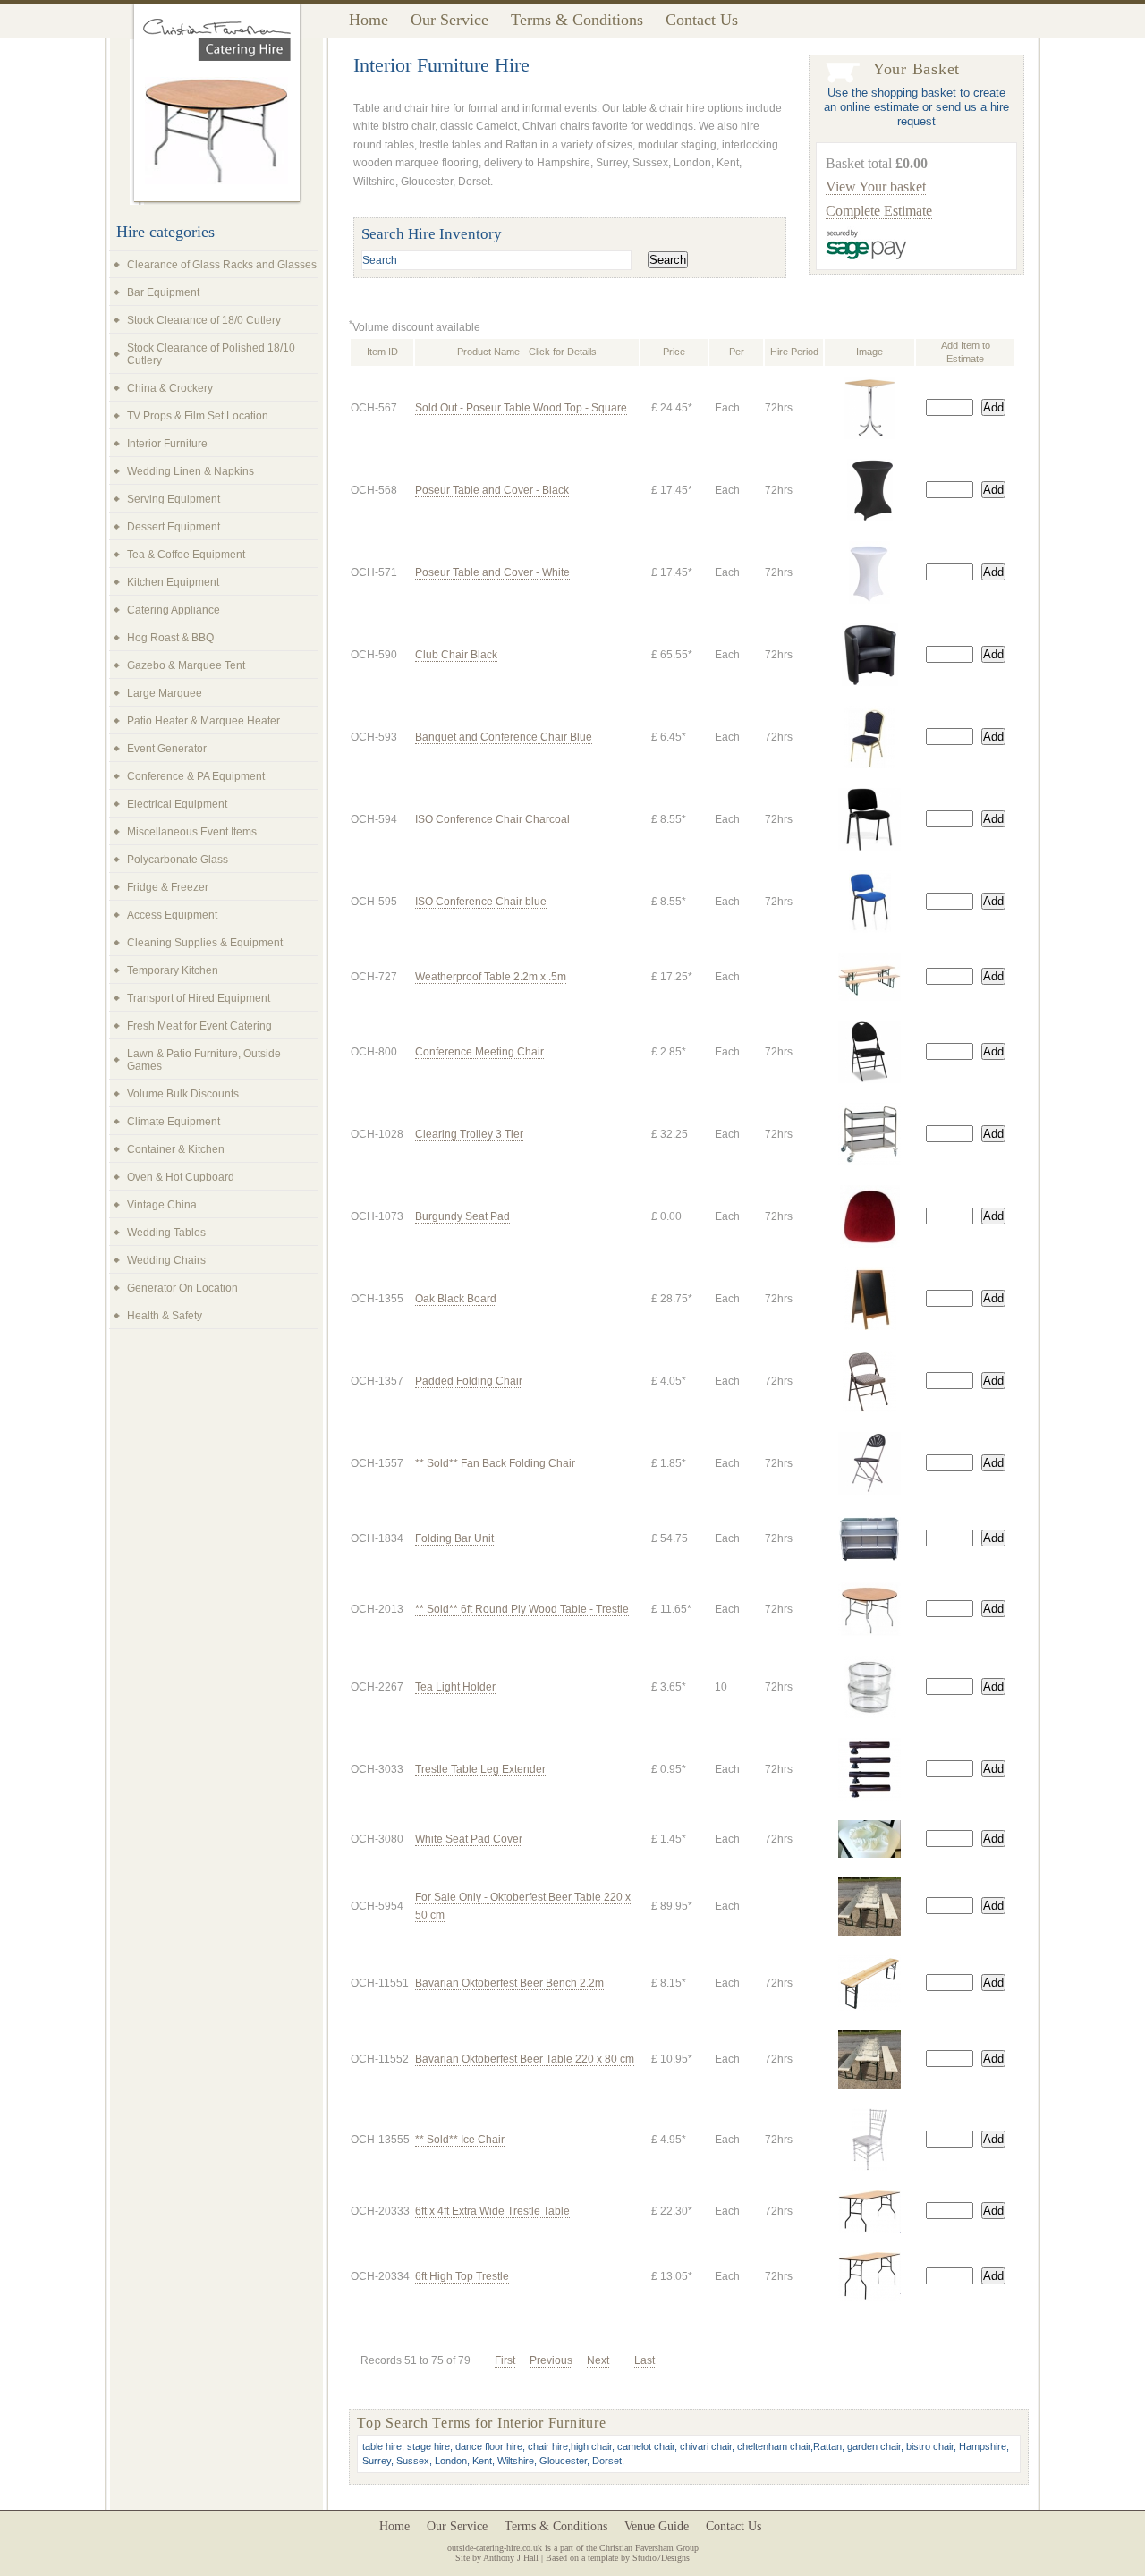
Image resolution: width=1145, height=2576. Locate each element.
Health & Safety (165, 1316)
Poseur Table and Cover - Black (492, 490)
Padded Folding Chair (469, 1381)
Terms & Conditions (577, 20)
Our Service (450, 20)
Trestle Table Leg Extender (480, 1769)
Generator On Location (182, 1288)
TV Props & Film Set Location (198, 416)
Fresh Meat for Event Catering (199, 1026)
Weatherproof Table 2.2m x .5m (491, 977)
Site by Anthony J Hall (497, 2558)
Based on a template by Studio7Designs (618, 2558)
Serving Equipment (174, 499)
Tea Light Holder (455, 1687)
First (505, 2360)
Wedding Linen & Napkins (191, 471)
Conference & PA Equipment (196, 776)
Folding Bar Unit (454, 1538)
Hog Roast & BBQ (170, 638)
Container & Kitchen (176, 1149)
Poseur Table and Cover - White (492, 572)
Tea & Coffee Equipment (186, 555)
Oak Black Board (456, 1299)
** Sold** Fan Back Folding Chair (495, 1463)
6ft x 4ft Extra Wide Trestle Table (492, 2211)
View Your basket (876, 186)
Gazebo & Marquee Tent (186, 665)
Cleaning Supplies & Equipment (205, 943)
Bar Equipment (163, 292)
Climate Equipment (174, 1122)
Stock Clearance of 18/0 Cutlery (204, 320)
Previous (551, 2360)
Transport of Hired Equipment (199, 998)
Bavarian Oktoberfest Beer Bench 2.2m (509, 1983)
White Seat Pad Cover (469, 1839)
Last (645, 2360)
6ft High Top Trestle (462, 2276)
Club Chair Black (456, 655)
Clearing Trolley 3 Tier (469, 1134)
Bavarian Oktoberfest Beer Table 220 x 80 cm (525, 2059)
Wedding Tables (166, 1233)
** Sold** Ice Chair (460, 2140)
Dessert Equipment (174, 527)
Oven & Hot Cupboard (181, 1177)
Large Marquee (165, 693)
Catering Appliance (174, 610)
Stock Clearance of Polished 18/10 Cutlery (211, 354)
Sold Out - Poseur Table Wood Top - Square (521, 408)
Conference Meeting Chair (479, 1052)
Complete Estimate (879, 211)
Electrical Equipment (177, 804)
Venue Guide (657, 2526)
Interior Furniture (167, 444)
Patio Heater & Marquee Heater (204, 721)
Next (598, 2360)
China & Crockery (170, 388)
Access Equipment (172, 915)
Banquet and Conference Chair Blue (504, 737)
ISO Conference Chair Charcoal (492, 819)
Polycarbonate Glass (178, 860)
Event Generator (167, 749)
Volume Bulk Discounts (183, 1094)
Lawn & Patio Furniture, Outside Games (204, 1060)
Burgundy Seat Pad (462, 1216)
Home (369, 20)
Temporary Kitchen (173, 970)
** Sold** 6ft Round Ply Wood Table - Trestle (522, 1609)
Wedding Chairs (166, 1260)
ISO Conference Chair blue (481, 902)
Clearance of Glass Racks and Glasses (222, 265)
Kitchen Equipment (173, 582)
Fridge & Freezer (168, 887)
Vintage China (162, 1205)
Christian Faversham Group (649, 2548)
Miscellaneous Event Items (192, 832)
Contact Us (702, 20)
